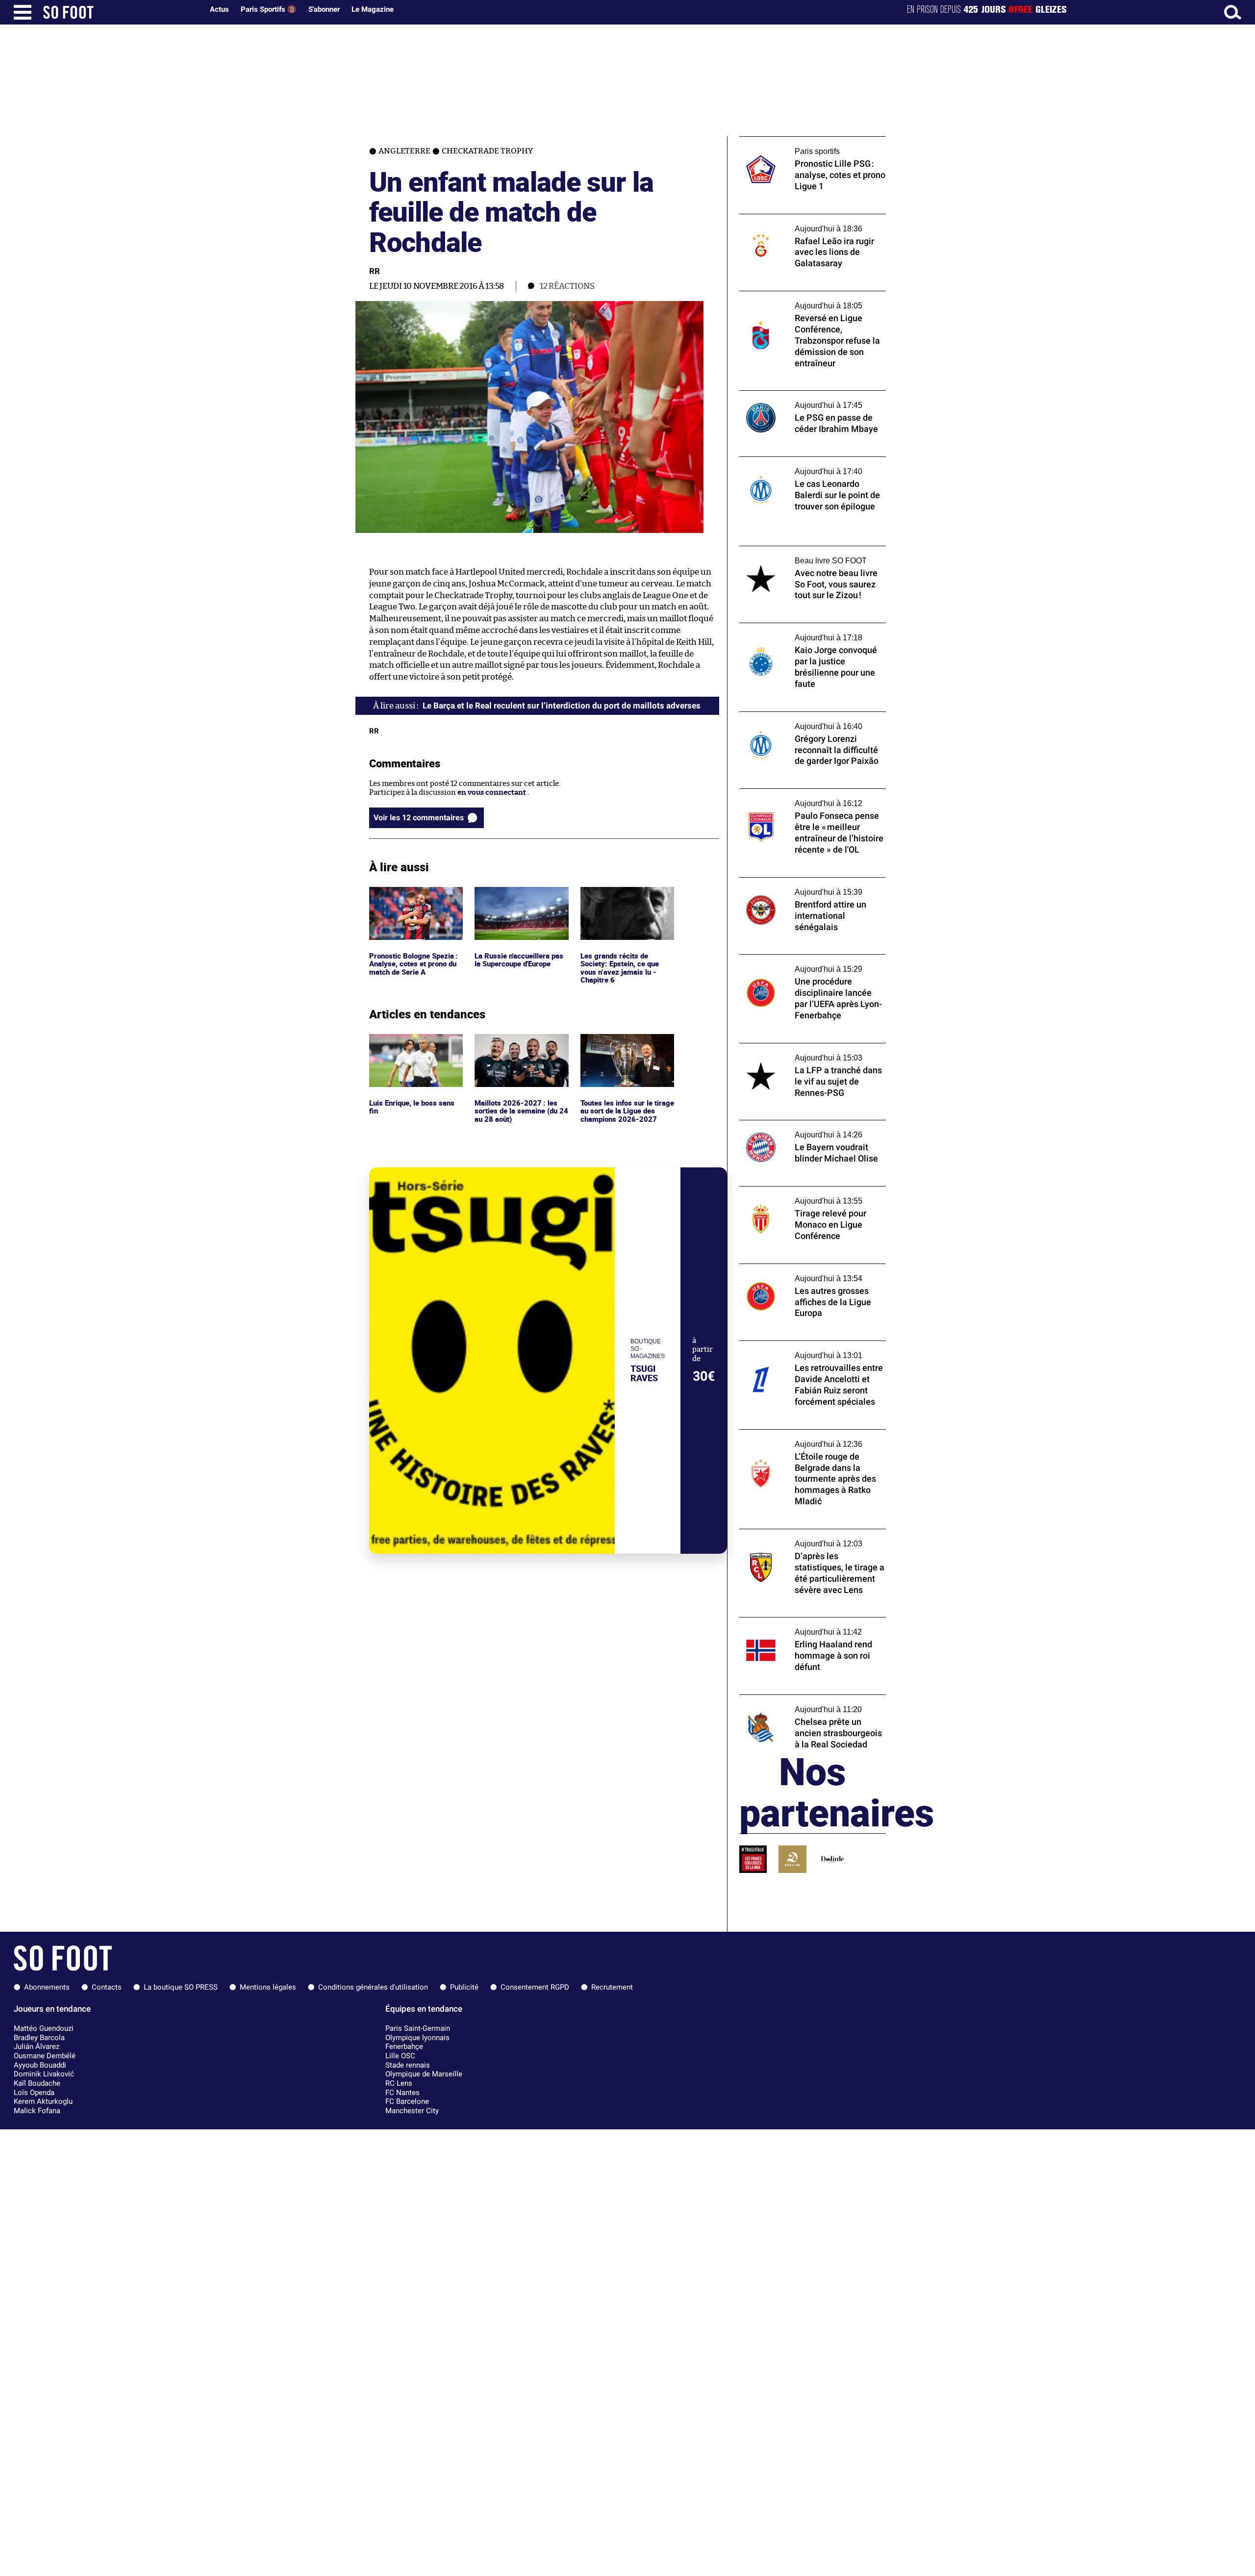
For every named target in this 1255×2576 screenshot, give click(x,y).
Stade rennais (408, 2065)
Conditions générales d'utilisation (373, 1987)
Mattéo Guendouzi (44, 2028)
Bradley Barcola (39, 2038)
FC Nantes (402, 2093)
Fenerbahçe (404, 2046)
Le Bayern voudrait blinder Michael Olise (809, 1124)
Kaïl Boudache (37, 2083)
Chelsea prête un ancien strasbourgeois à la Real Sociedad (810, 1704)
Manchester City (412, 2111)
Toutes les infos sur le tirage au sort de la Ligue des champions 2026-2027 (626, 1047)
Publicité (464, 1987)
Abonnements (47, 1987)
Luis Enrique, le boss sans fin (413, 1043)
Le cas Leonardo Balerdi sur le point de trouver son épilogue (805, 466)
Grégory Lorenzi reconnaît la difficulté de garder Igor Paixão (811, 721)
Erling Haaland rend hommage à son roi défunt (808, 1626)
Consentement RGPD (535, 1987)
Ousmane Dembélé (45, 2056)
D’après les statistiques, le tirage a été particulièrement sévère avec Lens (803, 1538)
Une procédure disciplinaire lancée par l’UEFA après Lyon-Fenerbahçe (807, 963)
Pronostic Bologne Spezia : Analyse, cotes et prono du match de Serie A (415, 900)
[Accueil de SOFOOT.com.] (121, 12)
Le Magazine (373, 9)
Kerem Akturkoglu (43, 2101)
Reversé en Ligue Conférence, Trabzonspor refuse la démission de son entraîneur (808, 304)
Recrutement (612, 1987)
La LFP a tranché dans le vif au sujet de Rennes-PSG (804, 1052)
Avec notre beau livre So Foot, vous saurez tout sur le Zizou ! (811, 555)
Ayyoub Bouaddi (40, 2065)
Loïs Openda (34, 2093)
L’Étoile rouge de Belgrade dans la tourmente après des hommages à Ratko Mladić (808, 1443)
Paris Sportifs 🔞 (269, 9)
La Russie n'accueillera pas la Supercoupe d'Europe (520, 896)
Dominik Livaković (44, 2074)
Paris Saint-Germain (418, 2028)
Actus (219, 9)
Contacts (107, 1987)
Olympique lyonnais (417, 2038)
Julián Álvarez (37, 2046)
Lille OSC (400, 2056)
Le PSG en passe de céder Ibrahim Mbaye (809, 395)
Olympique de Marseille (424, 2074)
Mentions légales (268, 1987)
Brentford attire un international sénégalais (797, 886)
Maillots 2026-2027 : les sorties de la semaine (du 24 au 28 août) (517, 1047)
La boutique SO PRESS (181, 1987)
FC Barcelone (407, 2101)
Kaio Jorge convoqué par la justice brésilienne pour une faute (797, 632)
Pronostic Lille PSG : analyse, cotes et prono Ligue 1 (803, 146)
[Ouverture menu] (23, 12)
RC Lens (399, 2083)
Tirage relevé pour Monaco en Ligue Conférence (801, 1195)
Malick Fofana (37, 2111)
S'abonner (324, 9)
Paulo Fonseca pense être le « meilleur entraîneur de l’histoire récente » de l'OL (809, 798)
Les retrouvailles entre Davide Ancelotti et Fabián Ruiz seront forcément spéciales (812, 1350)
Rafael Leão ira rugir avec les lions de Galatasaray (802, 223)
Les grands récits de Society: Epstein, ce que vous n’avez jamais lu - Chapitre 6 (621, 905)
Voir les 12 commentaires (419, 818)
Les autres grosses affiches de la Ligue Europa (803, 1273)
